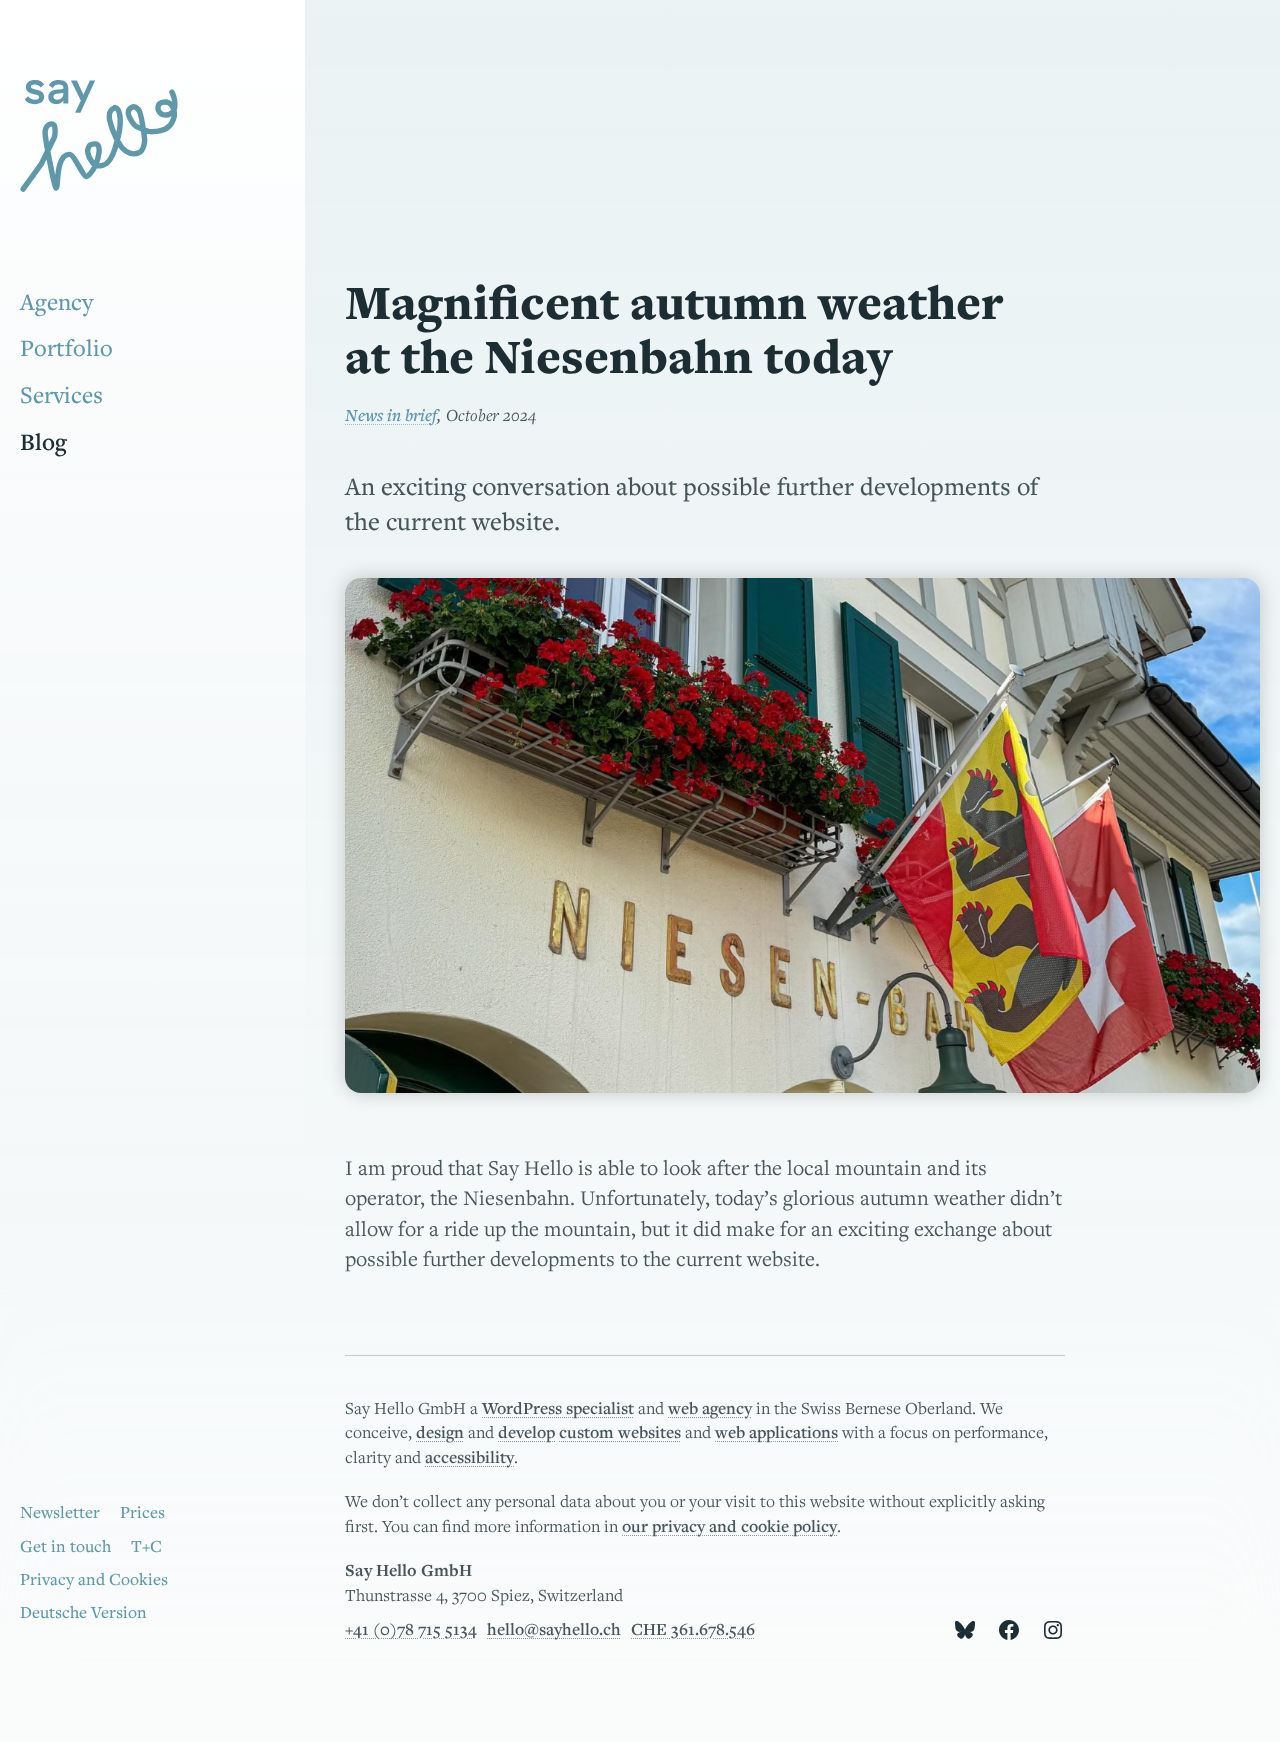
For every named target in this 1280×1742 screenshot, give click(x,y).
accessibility (469, 1457)
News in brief (391, 415)
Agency (56, 301)
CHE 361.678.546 (693, 1629)
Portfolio (66, 347)
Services (61, 394)
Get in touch (65, 1546)
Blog (43, 441)
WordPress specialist (558, 1408)
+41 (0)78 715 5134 (411, 1629)
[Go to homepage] (140, 140)
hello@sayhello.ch (554, 1629)
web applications (776, 1432)
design (440, 1432)
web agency (710, 1408)
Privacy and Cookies (94, 1579)
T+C (146, 1546)
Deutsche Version (83, 1612)
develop (526, 1432)
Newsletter (60, 1512)
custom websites (620, 1432)
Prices (142, 1512)
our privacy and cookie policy (729, 1526)
